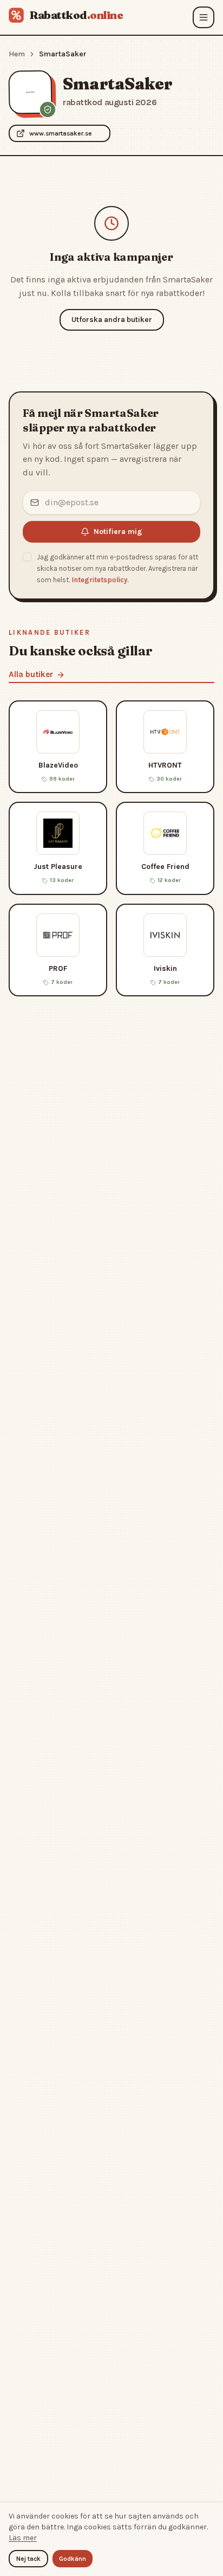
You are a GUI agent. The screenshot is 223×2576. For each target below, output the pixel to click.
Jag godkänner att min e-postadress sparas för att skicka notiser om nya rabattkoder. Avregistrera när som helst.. (117, 568)
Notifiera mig (118, 532)
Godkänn (73, 2559)
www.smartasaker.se (61, 133)
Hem (17, 54)
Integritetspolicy (99, 580)
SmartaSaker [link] (63, 54)
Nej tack (28, 2559)
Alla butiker (31, 674)
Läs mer (23, 2538)
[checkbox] (27, 557)
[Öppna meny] (204, 17)
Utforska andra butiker (112, 320)
